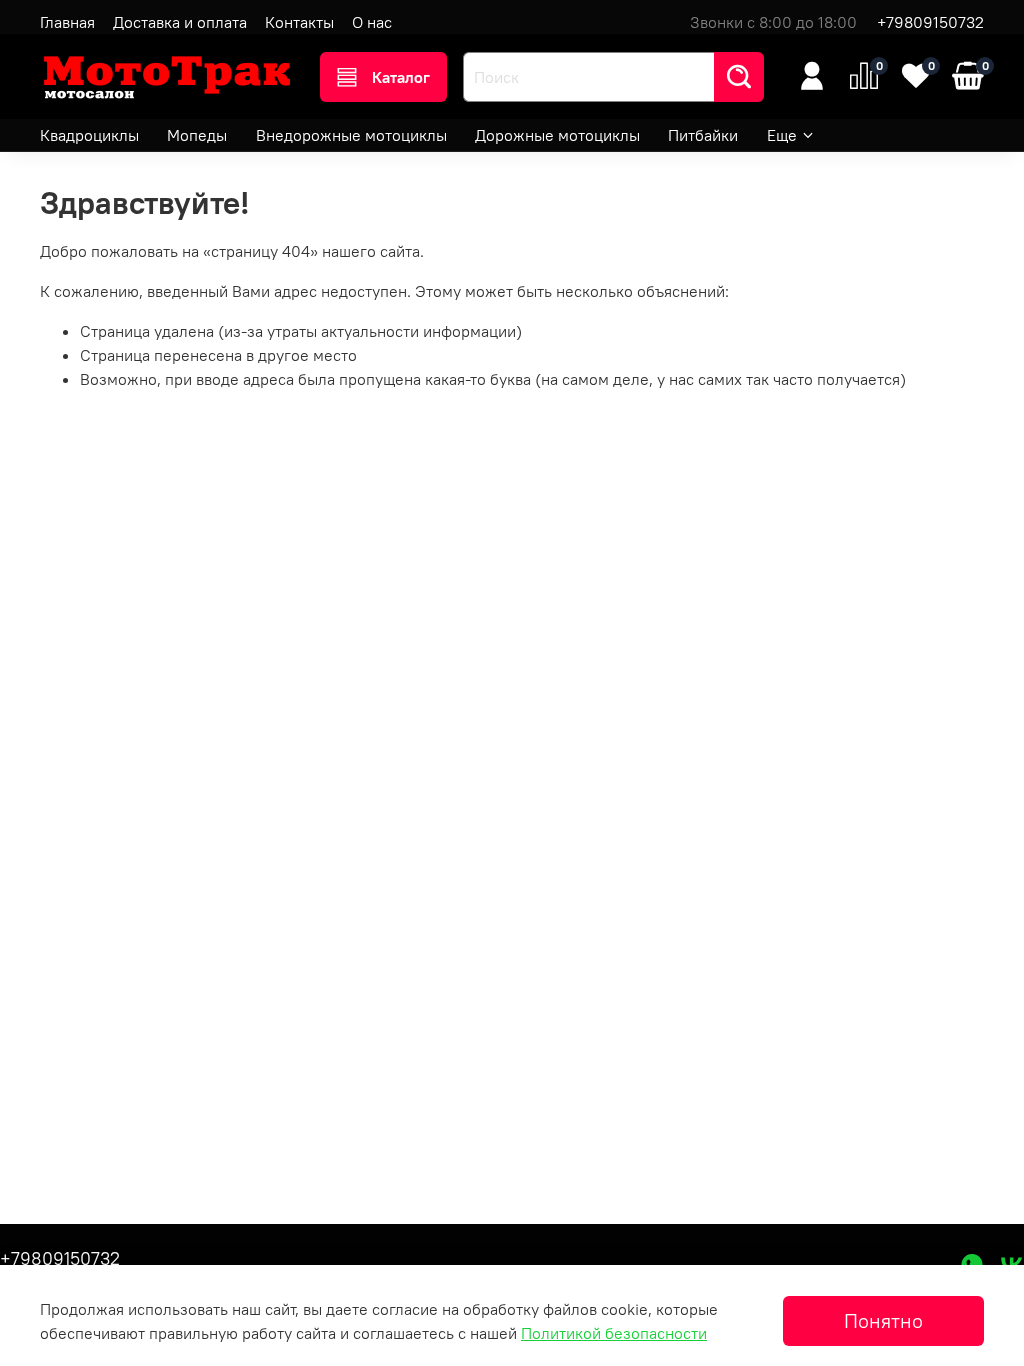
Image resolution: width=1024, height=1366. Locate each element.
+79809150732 (930, 22)
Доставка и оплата (180, 22)
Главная (67, 22)
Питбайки (703, 135)
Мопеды (197, 135)
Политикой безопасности (614, 1333)
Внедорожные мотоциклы (351, 135)
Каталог (401, 77)
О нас (372, 22)
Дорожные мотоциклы (557, 135)
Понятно (883, 1320)
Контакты (299, 22)
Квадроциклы (89, 135)
